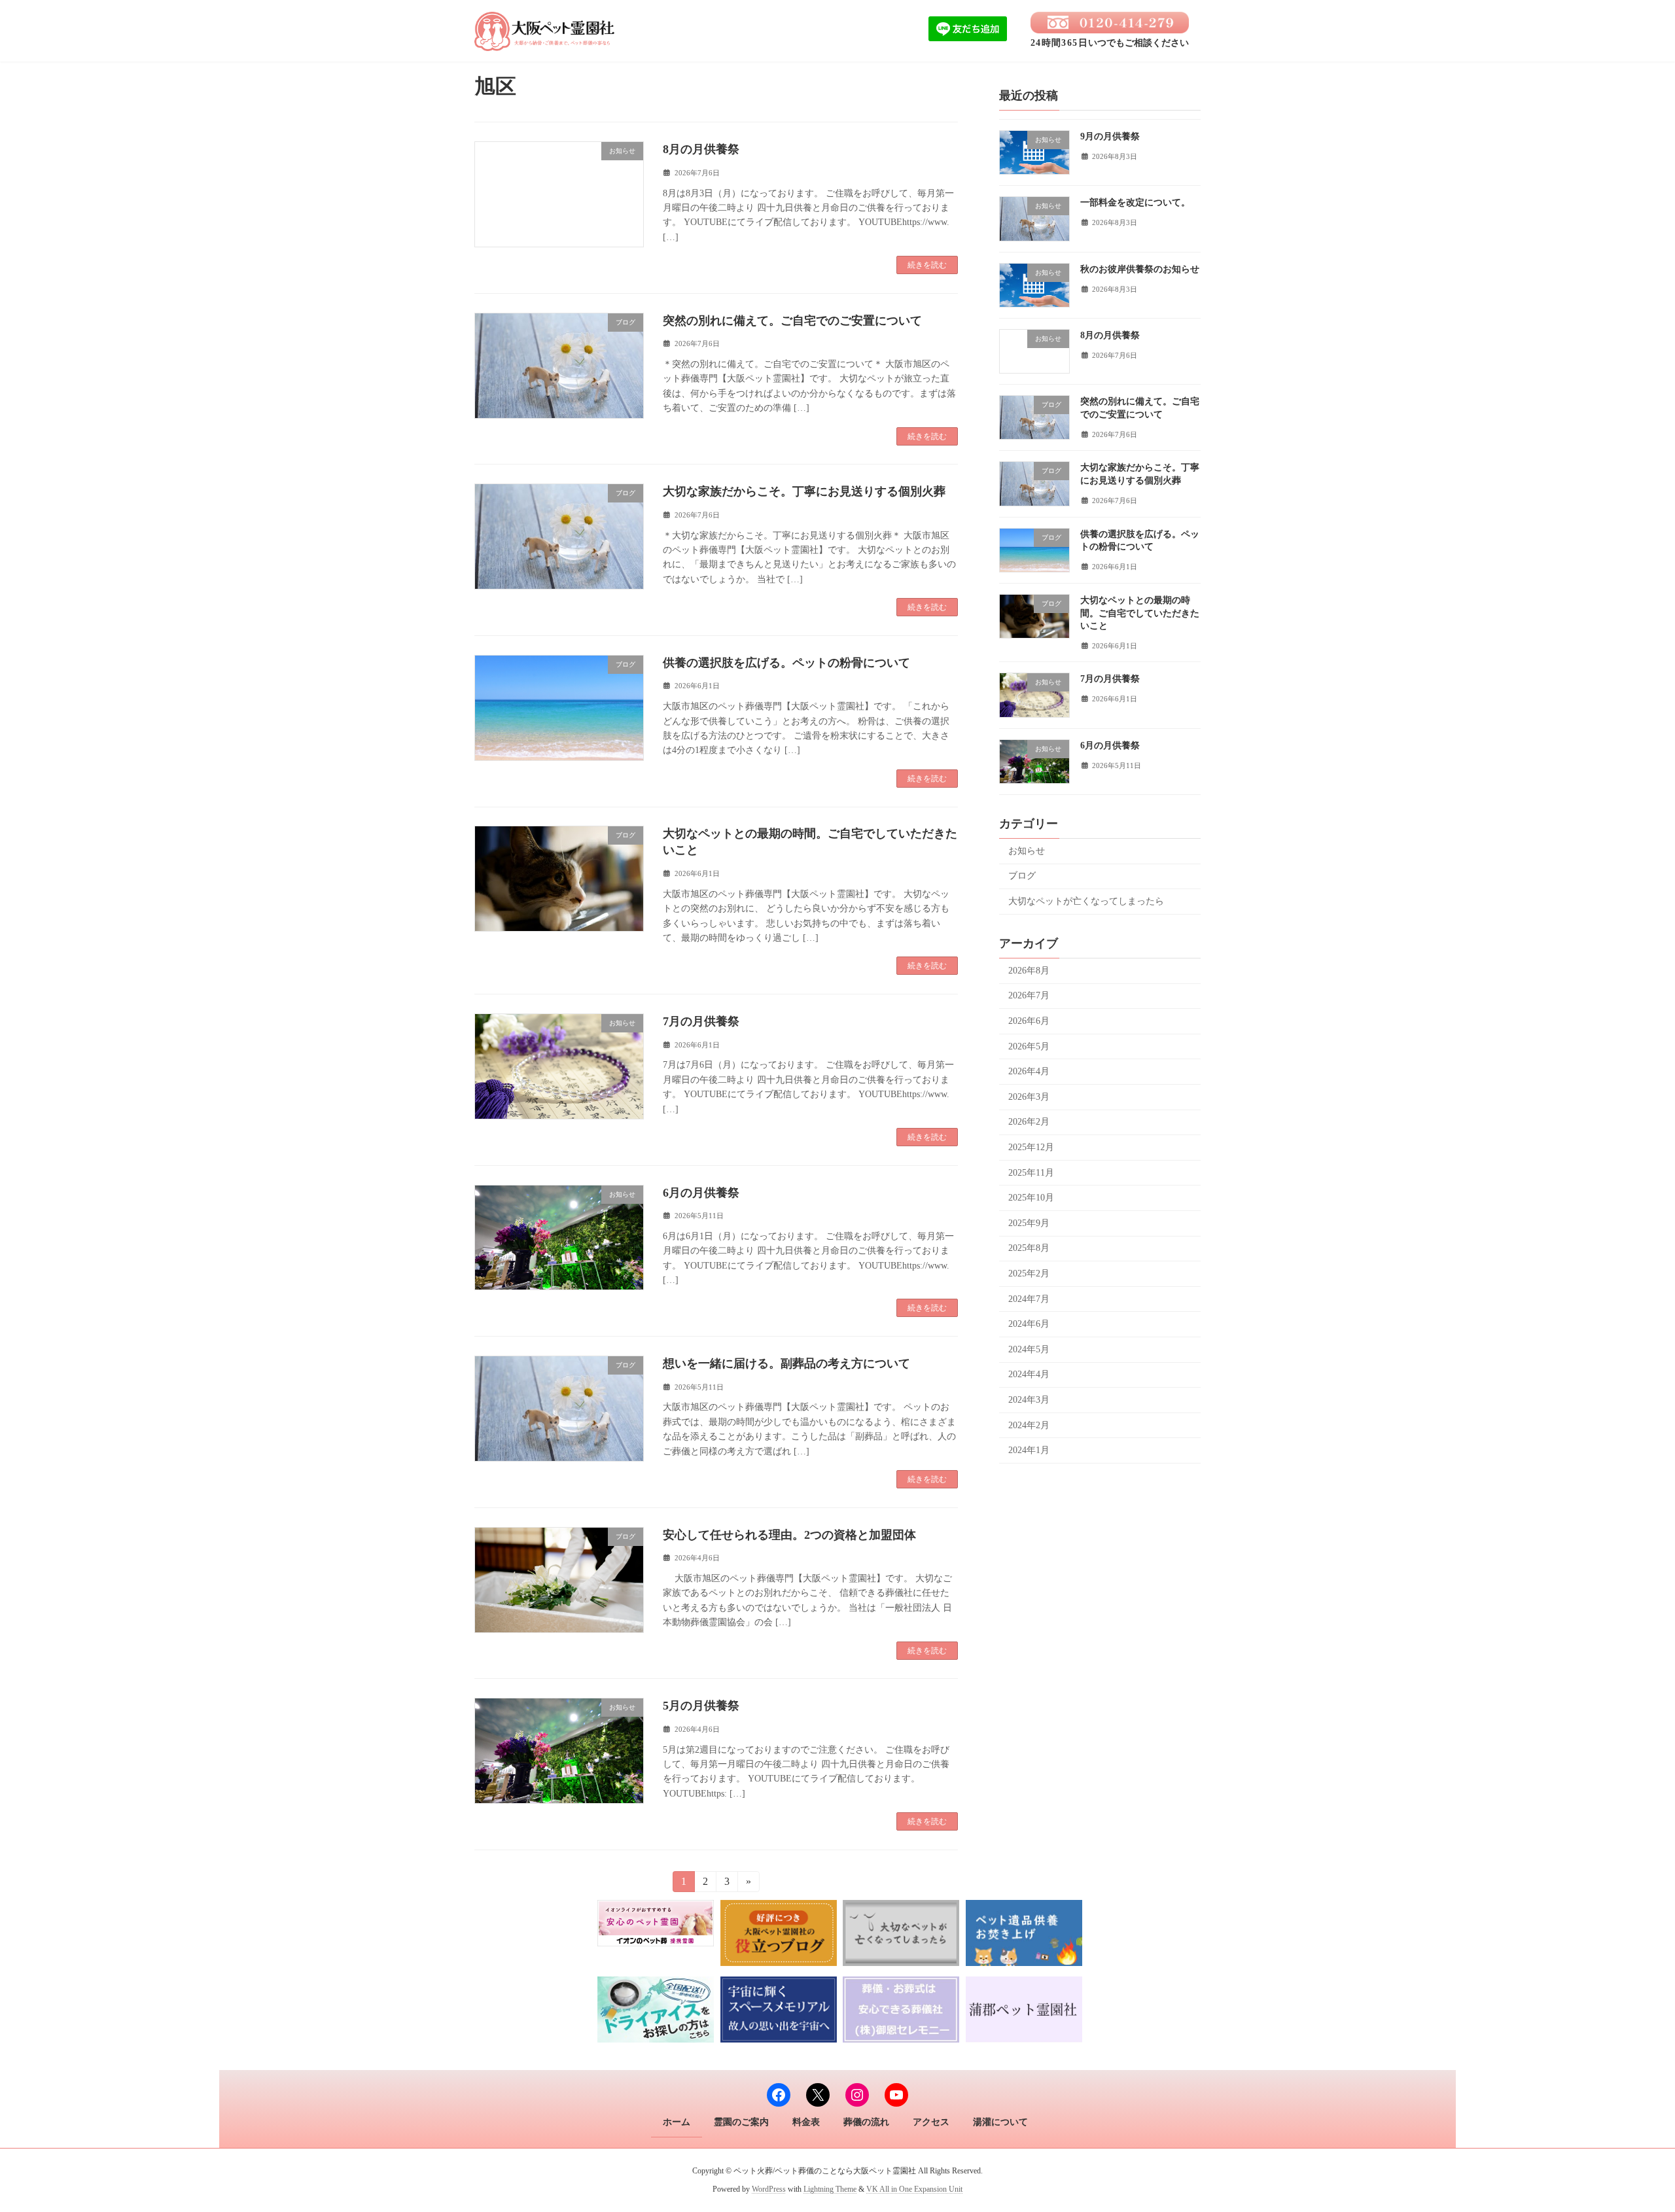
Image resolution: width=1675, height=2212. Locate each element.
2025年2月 (1029, 1273)
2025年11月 (1031, 1172)
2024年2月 (1029, 1425)
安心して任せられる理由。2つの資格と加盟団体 (789, 1535)
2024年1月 (1029, 1450)
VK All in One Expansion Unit (914, 2190)
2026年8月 (1029, 970)
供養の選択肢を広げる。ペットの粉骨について (786, 663)
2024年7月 (1029, 1298)
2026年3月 (1029, 1096)
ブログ (1022, 876)
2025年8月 (1029, 1248)
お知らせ (1027, 850)
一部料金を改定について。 (1135, 202)
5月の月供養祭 (701, 1706)
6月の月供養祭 (701, 1193)
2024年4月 (1029, 1374)
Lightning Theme (830, 2190)
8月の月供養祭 (701, 149)
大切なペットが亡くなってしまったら (1086, 901)
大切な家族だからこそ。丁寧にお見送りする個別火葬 (804, 491)
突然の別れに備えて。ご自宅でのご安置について (792, 321)
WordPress (769, 2190)
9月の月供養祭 (1110, 136)
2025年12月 (1031, 1147)
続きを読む (927, 265)
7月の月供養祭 (701, 1021)
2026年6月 (1029, 1021)
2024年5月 (1029, 1349)
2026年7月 (1029, 995)
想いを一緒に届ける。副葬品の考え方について (786, 1363)
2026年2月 (1029, 1122)
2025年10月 (1031, 1198)
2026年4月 (1029, 1071)
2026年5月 (1029, 1046)
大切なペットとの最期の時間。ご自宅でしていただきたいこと (1140, 613)
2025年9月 (1029, 1222)
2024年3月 (1029, 1400)
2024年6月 (1029, 1324)
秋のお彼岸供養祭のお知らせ (1140, 269)
